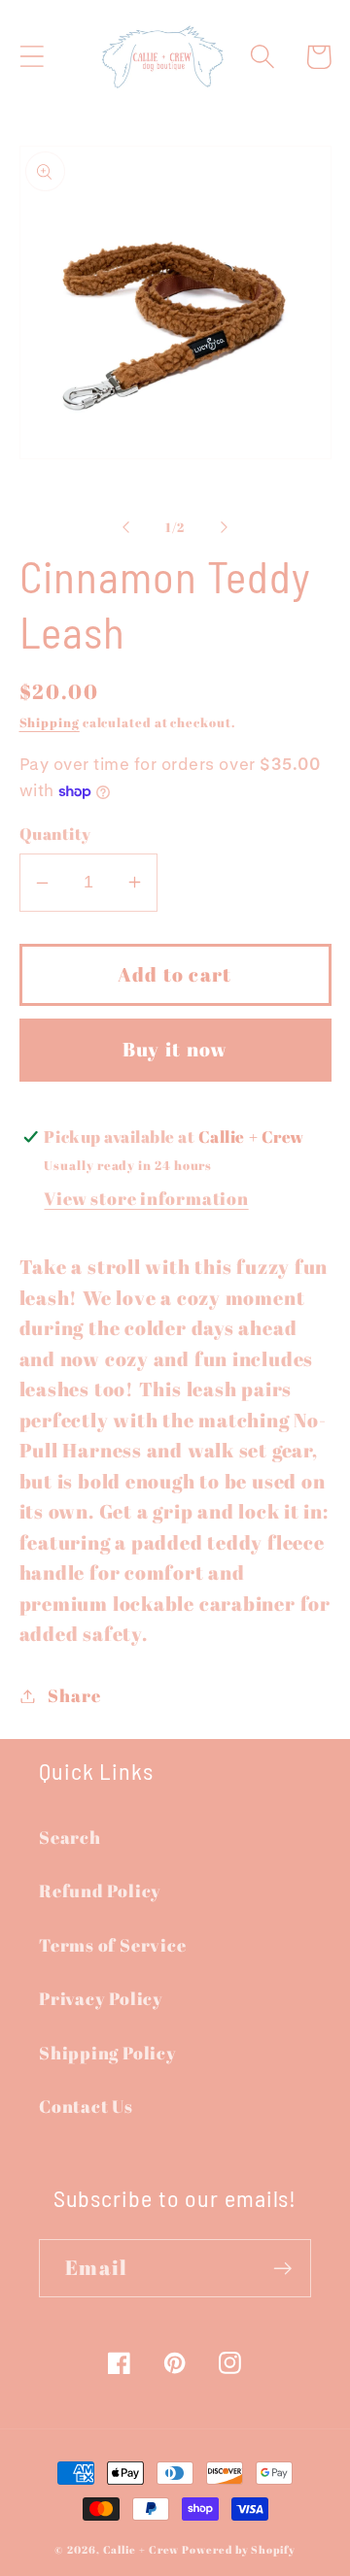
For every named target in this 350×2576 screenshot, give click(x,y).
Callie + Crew (141, 2550)
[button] (32, 57)
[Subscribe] (282, 2269)
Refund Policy (100, 1890)
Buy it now (175, 1049)
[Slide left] (125, 527)
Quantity (55, 834)
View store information (146, 1198)
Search (70, 1837)
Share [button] (74, 1695)
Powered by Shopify (238, 2550)
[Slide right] (225, 527)
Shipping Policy (108, 2053)
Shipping (50, 722)
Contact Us (86, 2106)
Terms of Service (112, 1945)
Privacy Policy (101, 1998)
